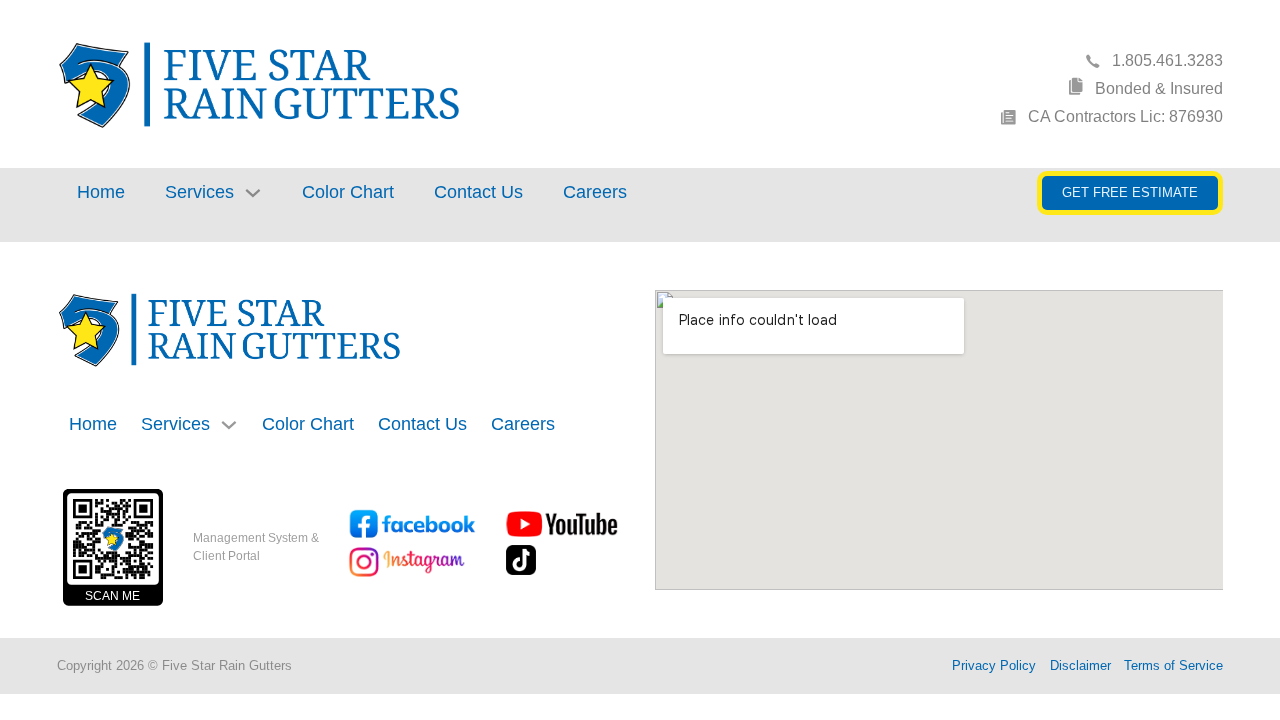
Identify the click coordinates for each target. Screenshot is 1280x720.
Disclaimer (1080, 665)
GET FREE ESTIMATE (1130, 192)
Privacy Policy (994, 665)
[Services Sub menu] (253, 193)
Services (199, 192)
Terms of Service (1173, 665)
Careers (595, 192)
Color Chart (348, 192)
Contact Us (478, 192)
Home (101, 192)
